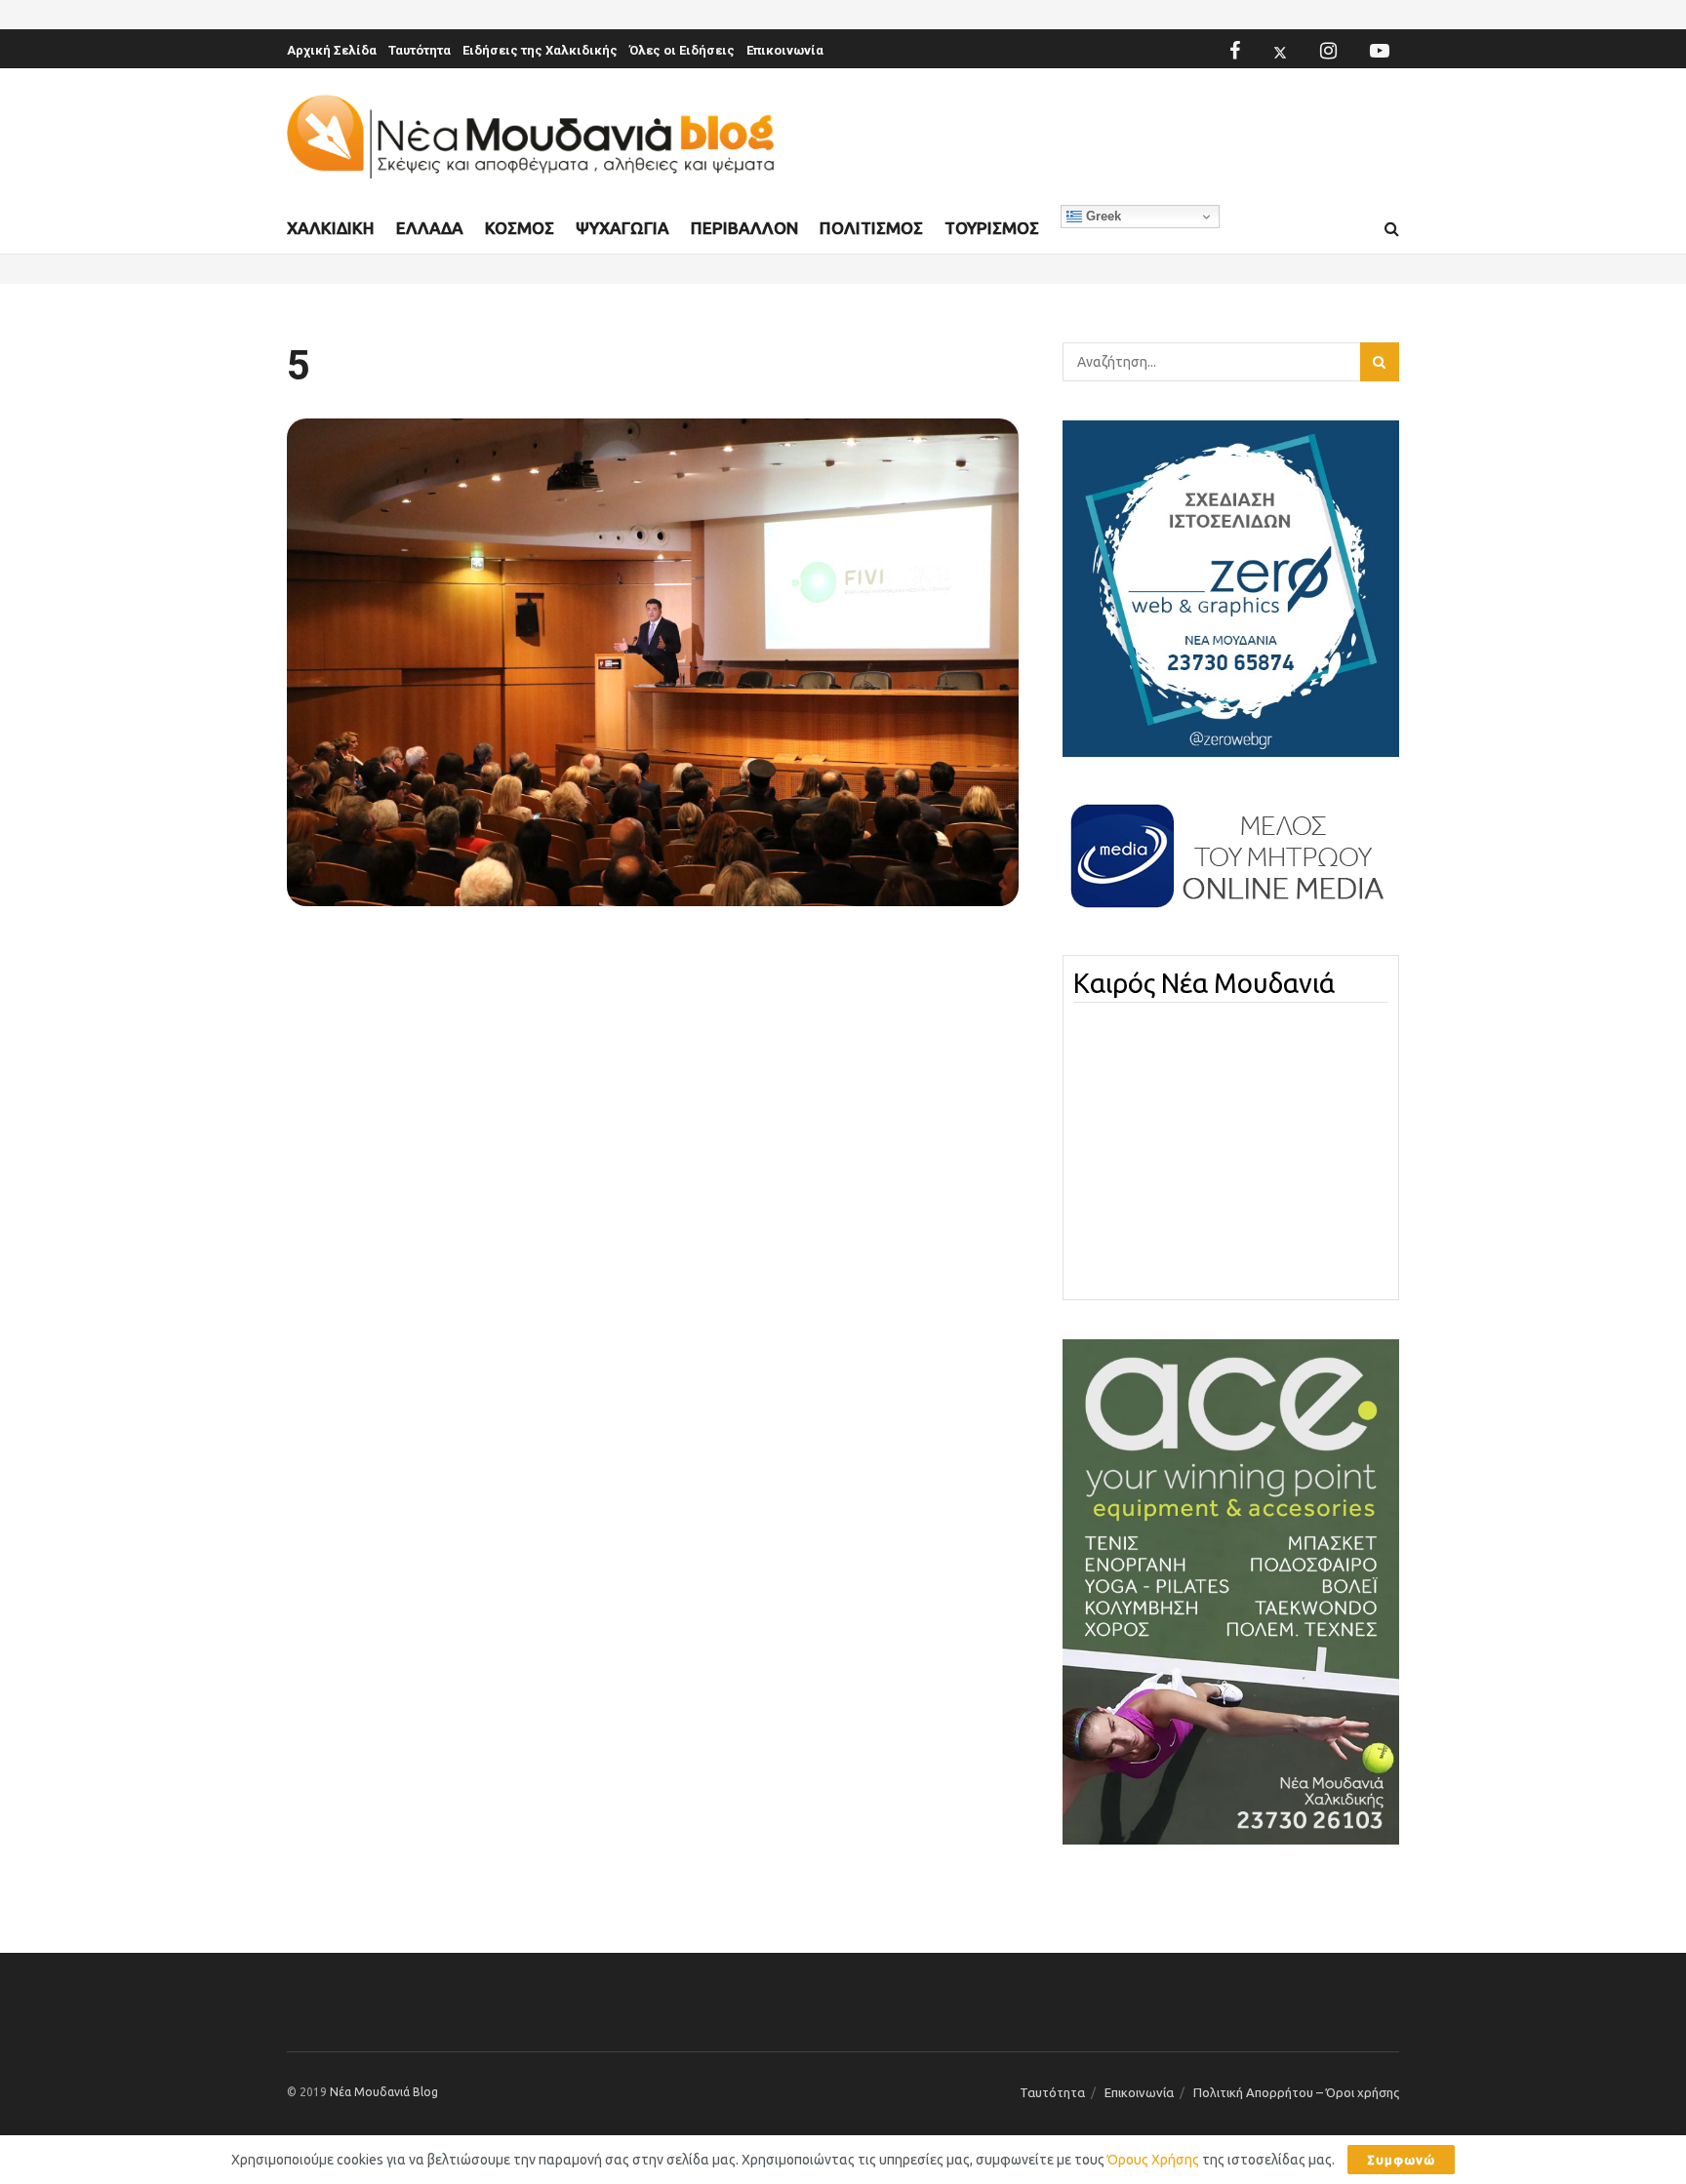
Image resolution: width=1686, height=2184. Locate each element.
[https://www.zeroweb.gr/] (1231, 587)
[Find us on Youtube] (1380, 51)
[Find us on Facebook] (1235, 51)
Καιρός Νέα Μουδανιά (1204, 983)
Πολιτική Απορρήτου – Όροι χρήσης (1296, 2092)
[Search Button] (1392, 229)
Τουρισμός (992, 228)
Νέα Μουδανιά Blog (384, 2092)
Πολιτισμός (871, 228)
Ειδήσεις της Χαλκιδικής (540, 50)
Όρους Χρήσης (1153, 2160)
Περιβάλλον (744, 228)
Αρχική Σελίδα (332, 50)
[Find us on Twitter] (1280, 51)
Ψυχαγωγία (622, 228)
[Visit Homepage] (531, 137)
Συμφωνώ (1401, 2160)
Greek (1102, 216)
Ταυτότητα (420, 50)
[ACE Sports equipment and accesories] (1231, 1591)
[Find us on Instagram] (1328, 51)
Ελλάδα (430, 228)
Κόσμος (520, 228)
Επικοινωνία (785, 50)
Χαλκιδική (331, 228)
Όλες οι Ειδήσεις (682, 50)
